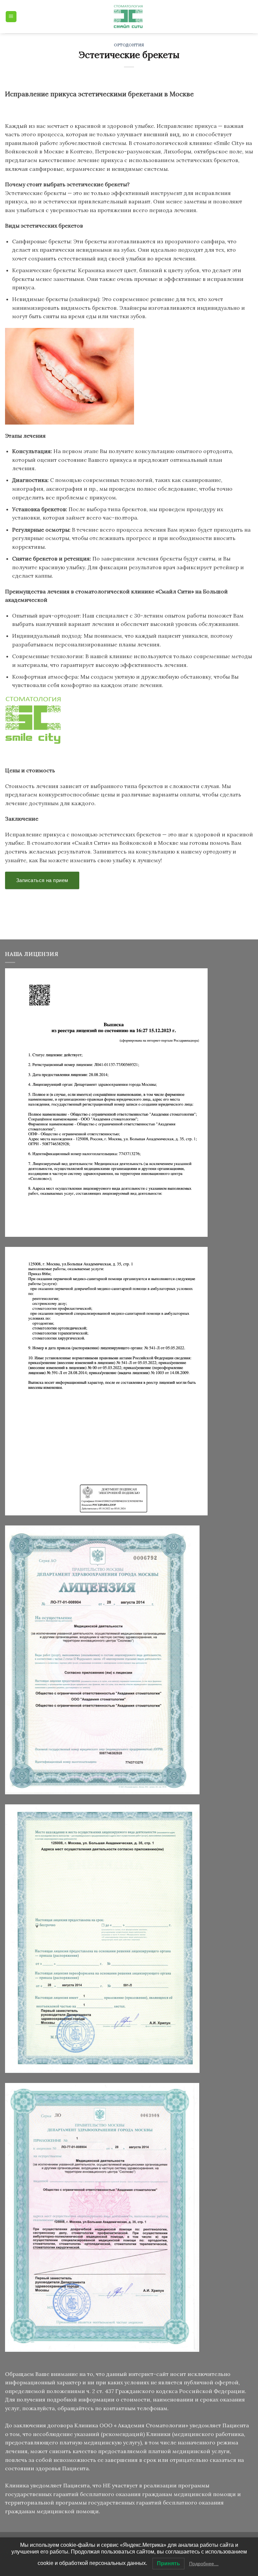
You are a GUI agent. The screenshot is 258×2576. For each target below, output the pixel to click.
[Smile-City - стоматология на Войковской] (129, 17)
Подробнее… (204, 2564)
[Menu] (11, 17)
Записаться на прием (42, 880)
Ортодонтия (129, 45)
